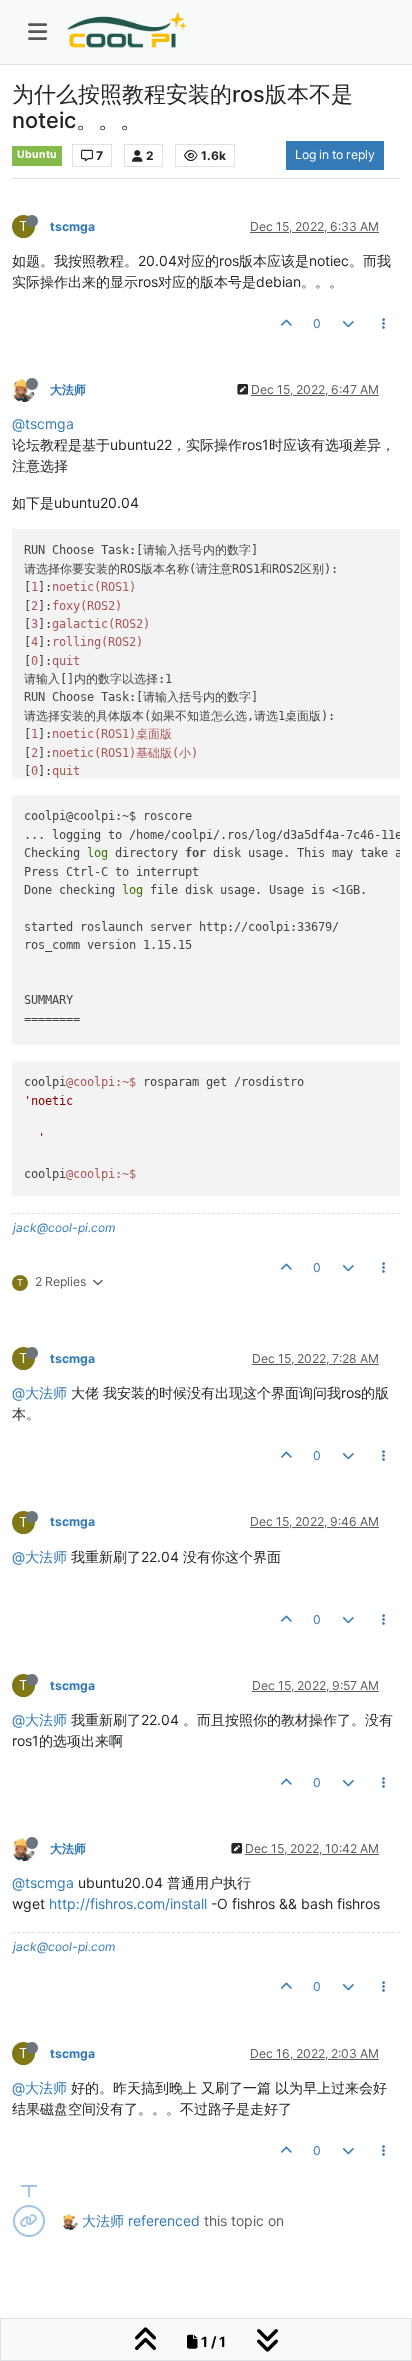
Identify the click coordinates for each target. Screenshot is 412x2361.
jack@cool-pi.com (64, 1227)
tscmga (72, 226)
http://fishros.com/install (128, 1903)
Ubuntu (37, 154)
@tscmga (43, 423)
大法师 (68, 389)
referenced (164, 2220)
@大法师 (39, 1392)
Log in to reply (335, 154)
